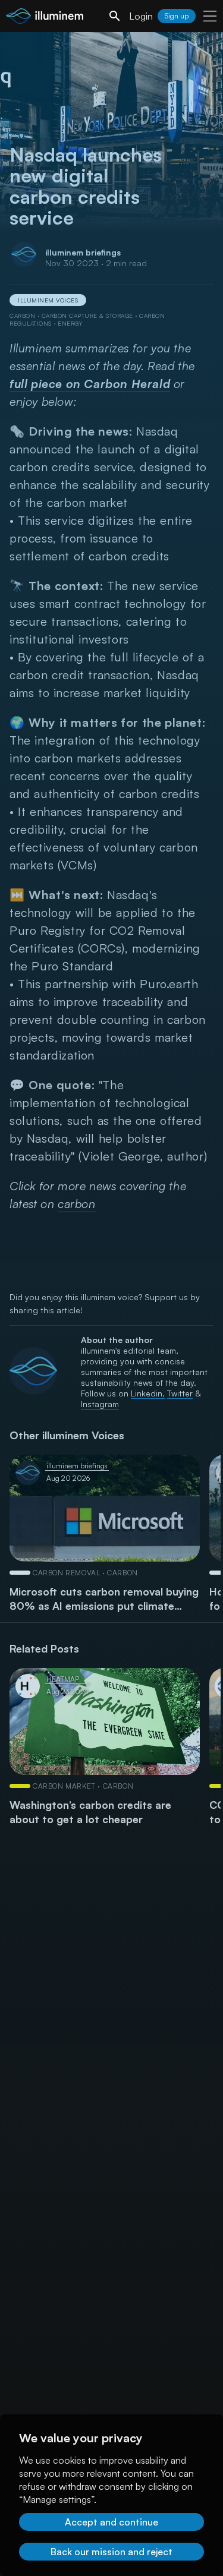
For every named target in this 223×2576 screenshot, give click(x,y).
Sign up (177, 16)
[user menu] (210, 16)
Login (141, 16)
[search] (115, 16)
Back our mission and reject (111, 2552)
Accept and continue (111, 2522)
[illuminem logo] (45, 18)
